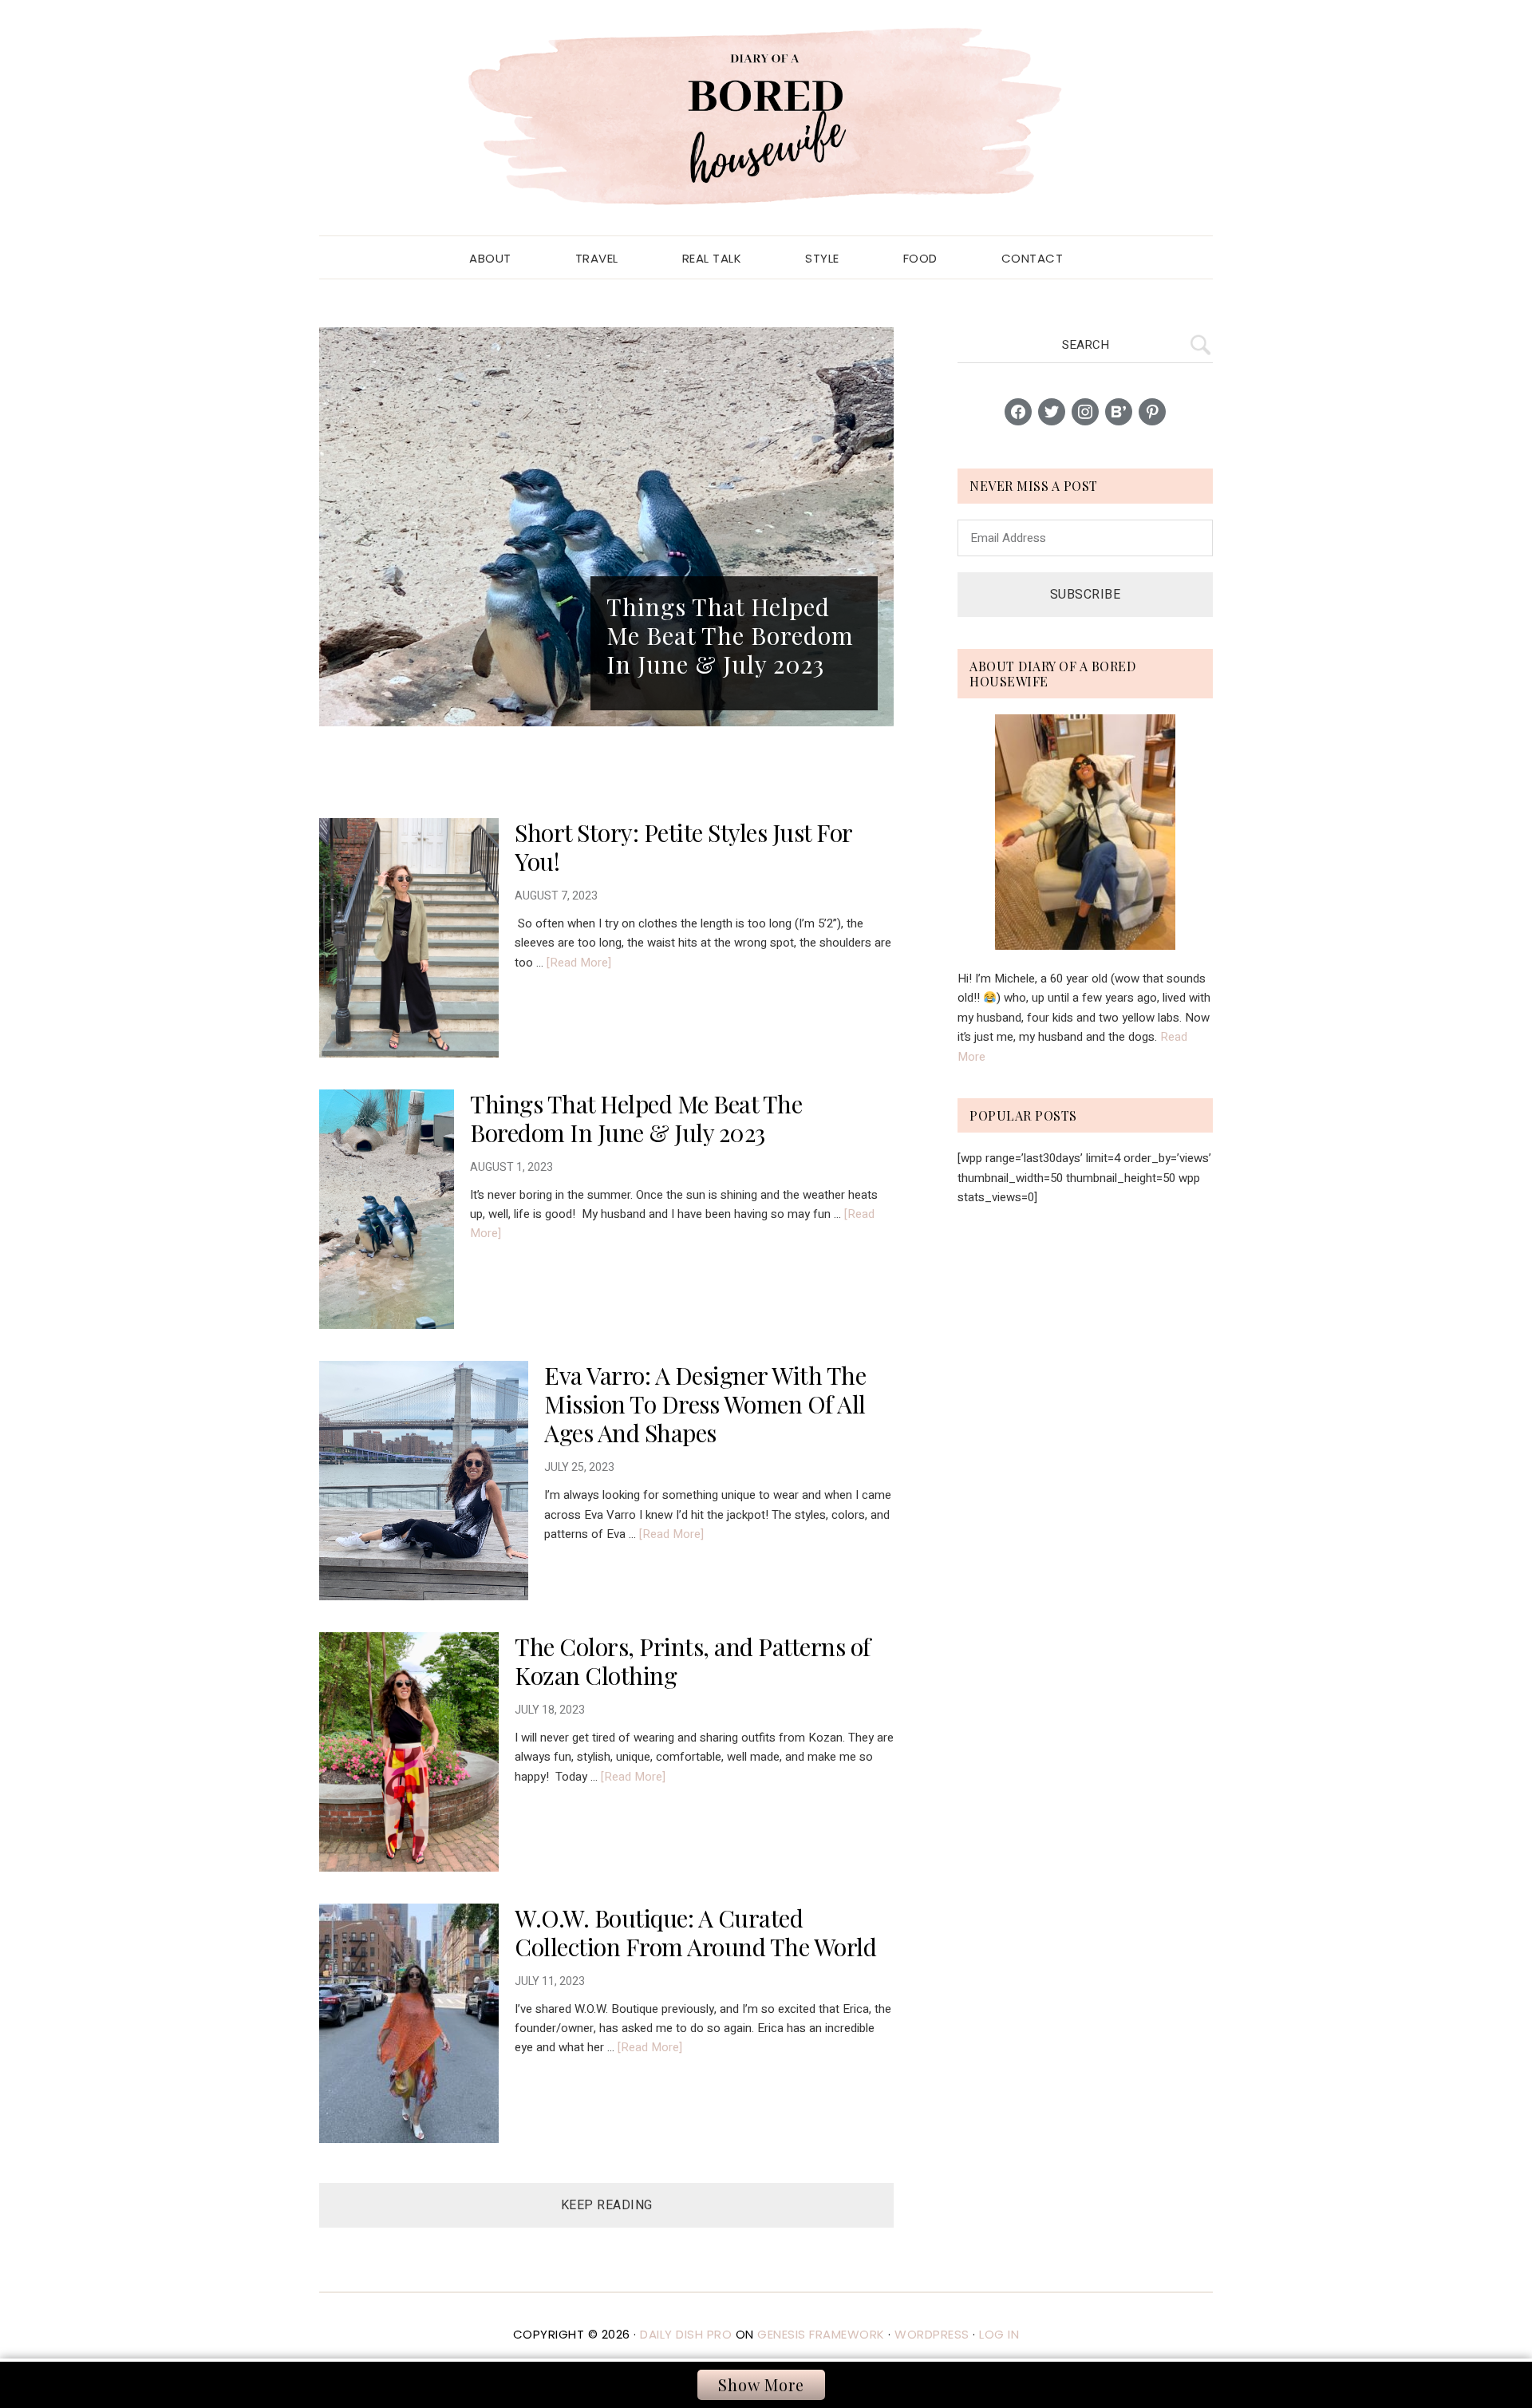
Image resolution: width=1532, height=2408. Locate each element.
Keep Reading (607, 2205)
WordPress (932, 2334)
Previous (335, 527)
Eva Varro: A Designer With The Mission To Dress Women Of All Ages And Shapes (705, 1404)
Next (878, 527)
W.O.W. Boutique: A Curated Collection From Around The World (695, 1932)
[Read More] (579, 963)
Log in (999, 2334)
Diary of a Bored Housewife (766, 118)
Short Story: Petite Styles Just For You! (683, 847)
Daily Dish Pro (686, 2334)
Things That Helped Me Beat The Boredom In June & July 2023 (636, 1118)
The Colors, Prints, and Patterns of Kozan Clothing (693, 1661)
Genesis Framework (821, 2334)
